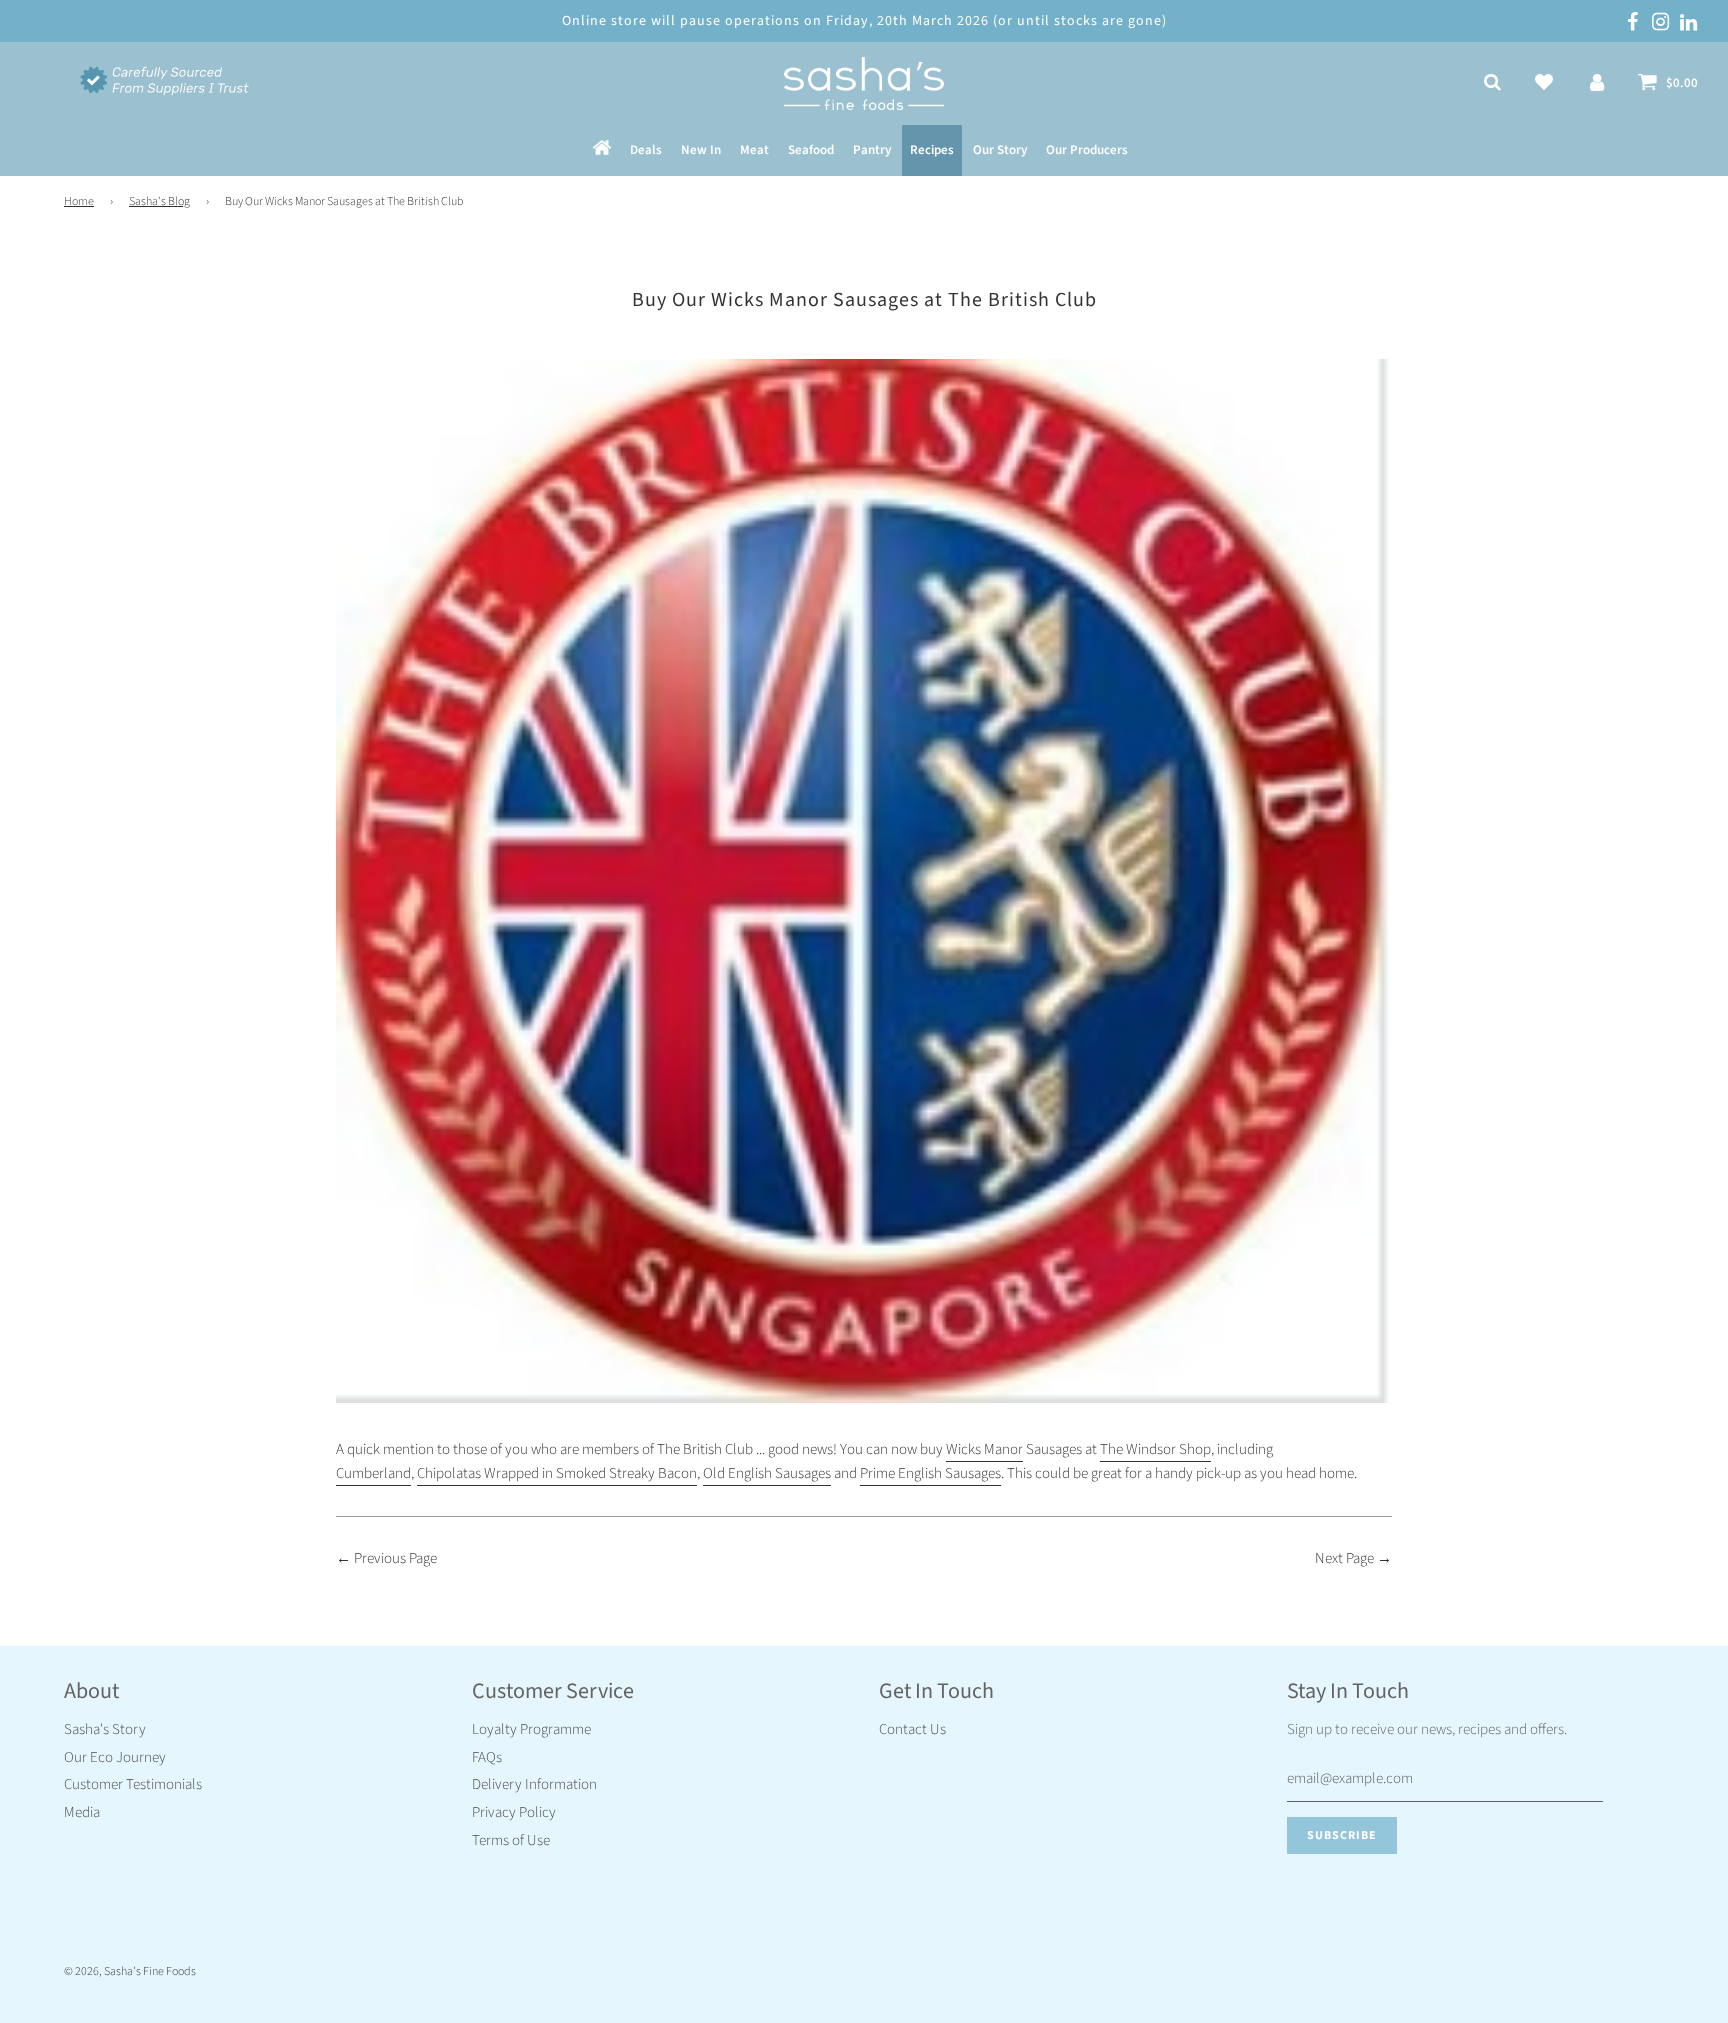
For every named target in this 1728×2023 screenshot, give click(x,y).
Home (79, 201)
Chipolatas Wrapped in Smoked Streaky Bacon (557, 1473)
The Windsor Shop (1155, 1449)
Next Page (1344, 1558)
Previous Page (395, 1558)
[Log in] (1597, 84)
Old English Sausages (767, 1473)
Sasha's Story (105, 1729)
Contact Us (912, 1729)
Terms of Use (511, 1840)
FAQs (487, 1757)
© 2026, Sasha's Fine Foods (130, 1971)
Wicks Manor (984, 1449)
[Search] (1492, 84)
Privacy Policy (514, 1812)
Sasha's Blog (159, 201)
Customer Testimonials (133, 1784)
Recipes (932, 151)
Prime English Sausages (930, 1473)
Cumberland (373, 1473)
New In (701, 151)
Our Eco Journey (115, 1757)
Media (82, 1812)
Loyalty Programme (531, 1729)
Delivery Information (534, 1784)
